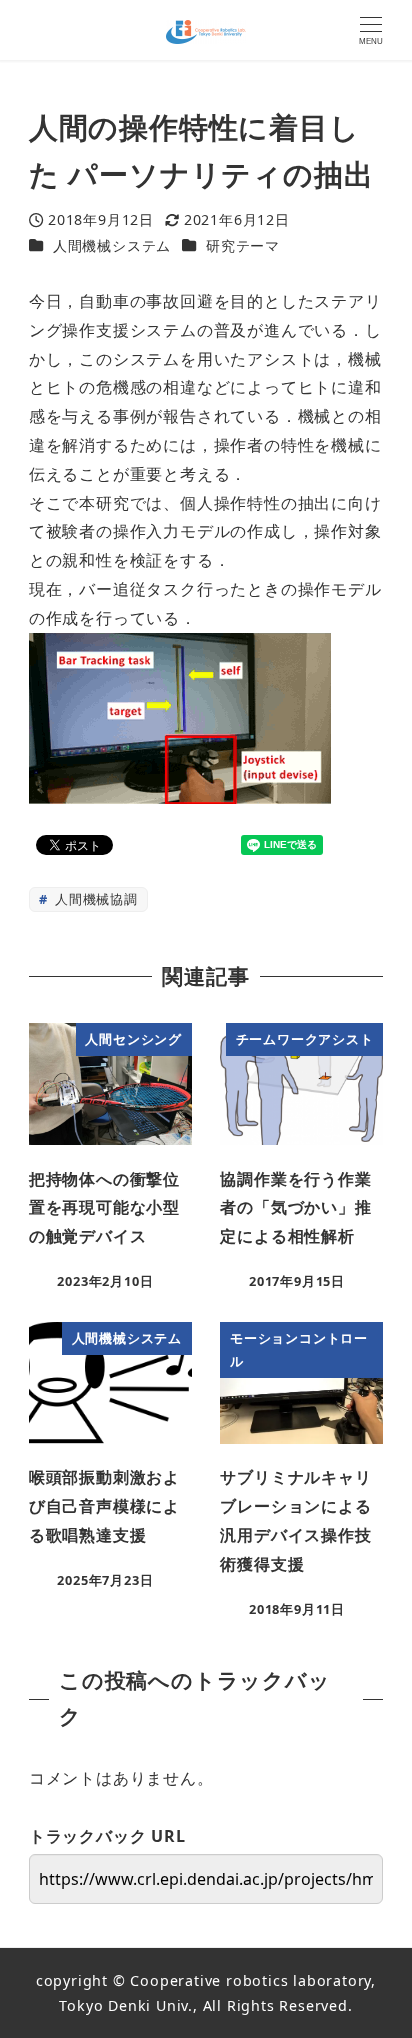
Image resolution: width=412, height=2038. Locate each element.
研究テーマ (243, 245)
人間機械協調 (94, 899)
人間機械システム (112, 245)
